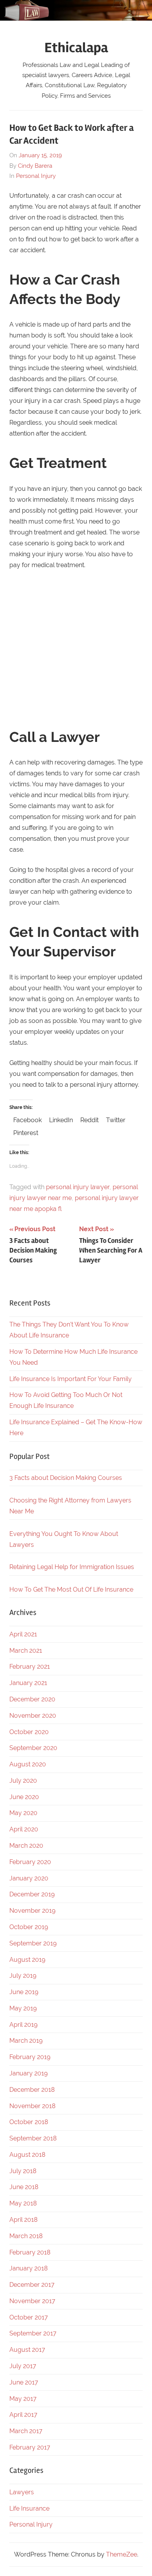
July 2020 (23, 1781)
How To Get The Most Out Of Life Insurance (71, 1589)
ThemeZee (122, 2554)
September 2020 (33, 1748)
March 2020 (26, 1846)
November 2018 (32, 2106)
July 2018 (23, 2171)
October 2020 (29, 1732)
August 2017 (27, 2350)
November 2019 (32, 1911)
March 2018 (26, 2236)
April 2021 (23, 1634)
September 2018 (33, 2138)
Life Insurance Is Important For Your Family (71, 1379)
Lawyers (22, 2492)
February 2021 (30, 1667)
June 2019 (24, 1992)
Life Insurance (29, 2508)
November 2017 (32, 2301)
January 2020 (29, 1878)
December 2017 (32, 2285)
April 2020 (24, 1829)
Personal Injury (36, 176)
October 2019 (29, 1927)
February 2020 (30, 1862)
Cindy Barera (35, 166)
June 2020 (24, 1797)
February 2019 (30, 2057)
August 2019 (27, 1960)
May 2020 (23, 1813)
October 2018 (29, 2122)
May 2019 (23, 2008)
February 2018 (30, 2252)
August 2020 (28, 1764)
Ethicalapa (76, 48)
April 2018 (23, 2220)
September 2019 (33, 1943)
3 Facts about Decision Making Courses (66, 1478)
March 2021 (26, 1651)
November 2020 (33, 1716)
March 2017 (26, 2431)
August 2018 (27, 2155)
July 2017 (23, 2366)
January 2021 (28, 1683)
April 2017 (23, 2415)
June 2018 (24, 2187)
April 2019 (23, 2025)
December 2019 (32, 1894)
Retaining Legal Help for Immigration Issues (72, 1567)
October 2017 (29, 2317)
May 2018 (23, 2203)
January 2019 (28, 2073)
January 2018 (28, 2268)
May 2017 (23, 2399)
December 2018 (32, 2090)
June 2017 (24, 2382)
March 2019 (26, 2041)
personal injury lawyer (78, 1187)
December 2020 (32, 1699)
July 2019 (23, 1976)
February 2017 (30, 2447)
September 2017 (33, 2333)
